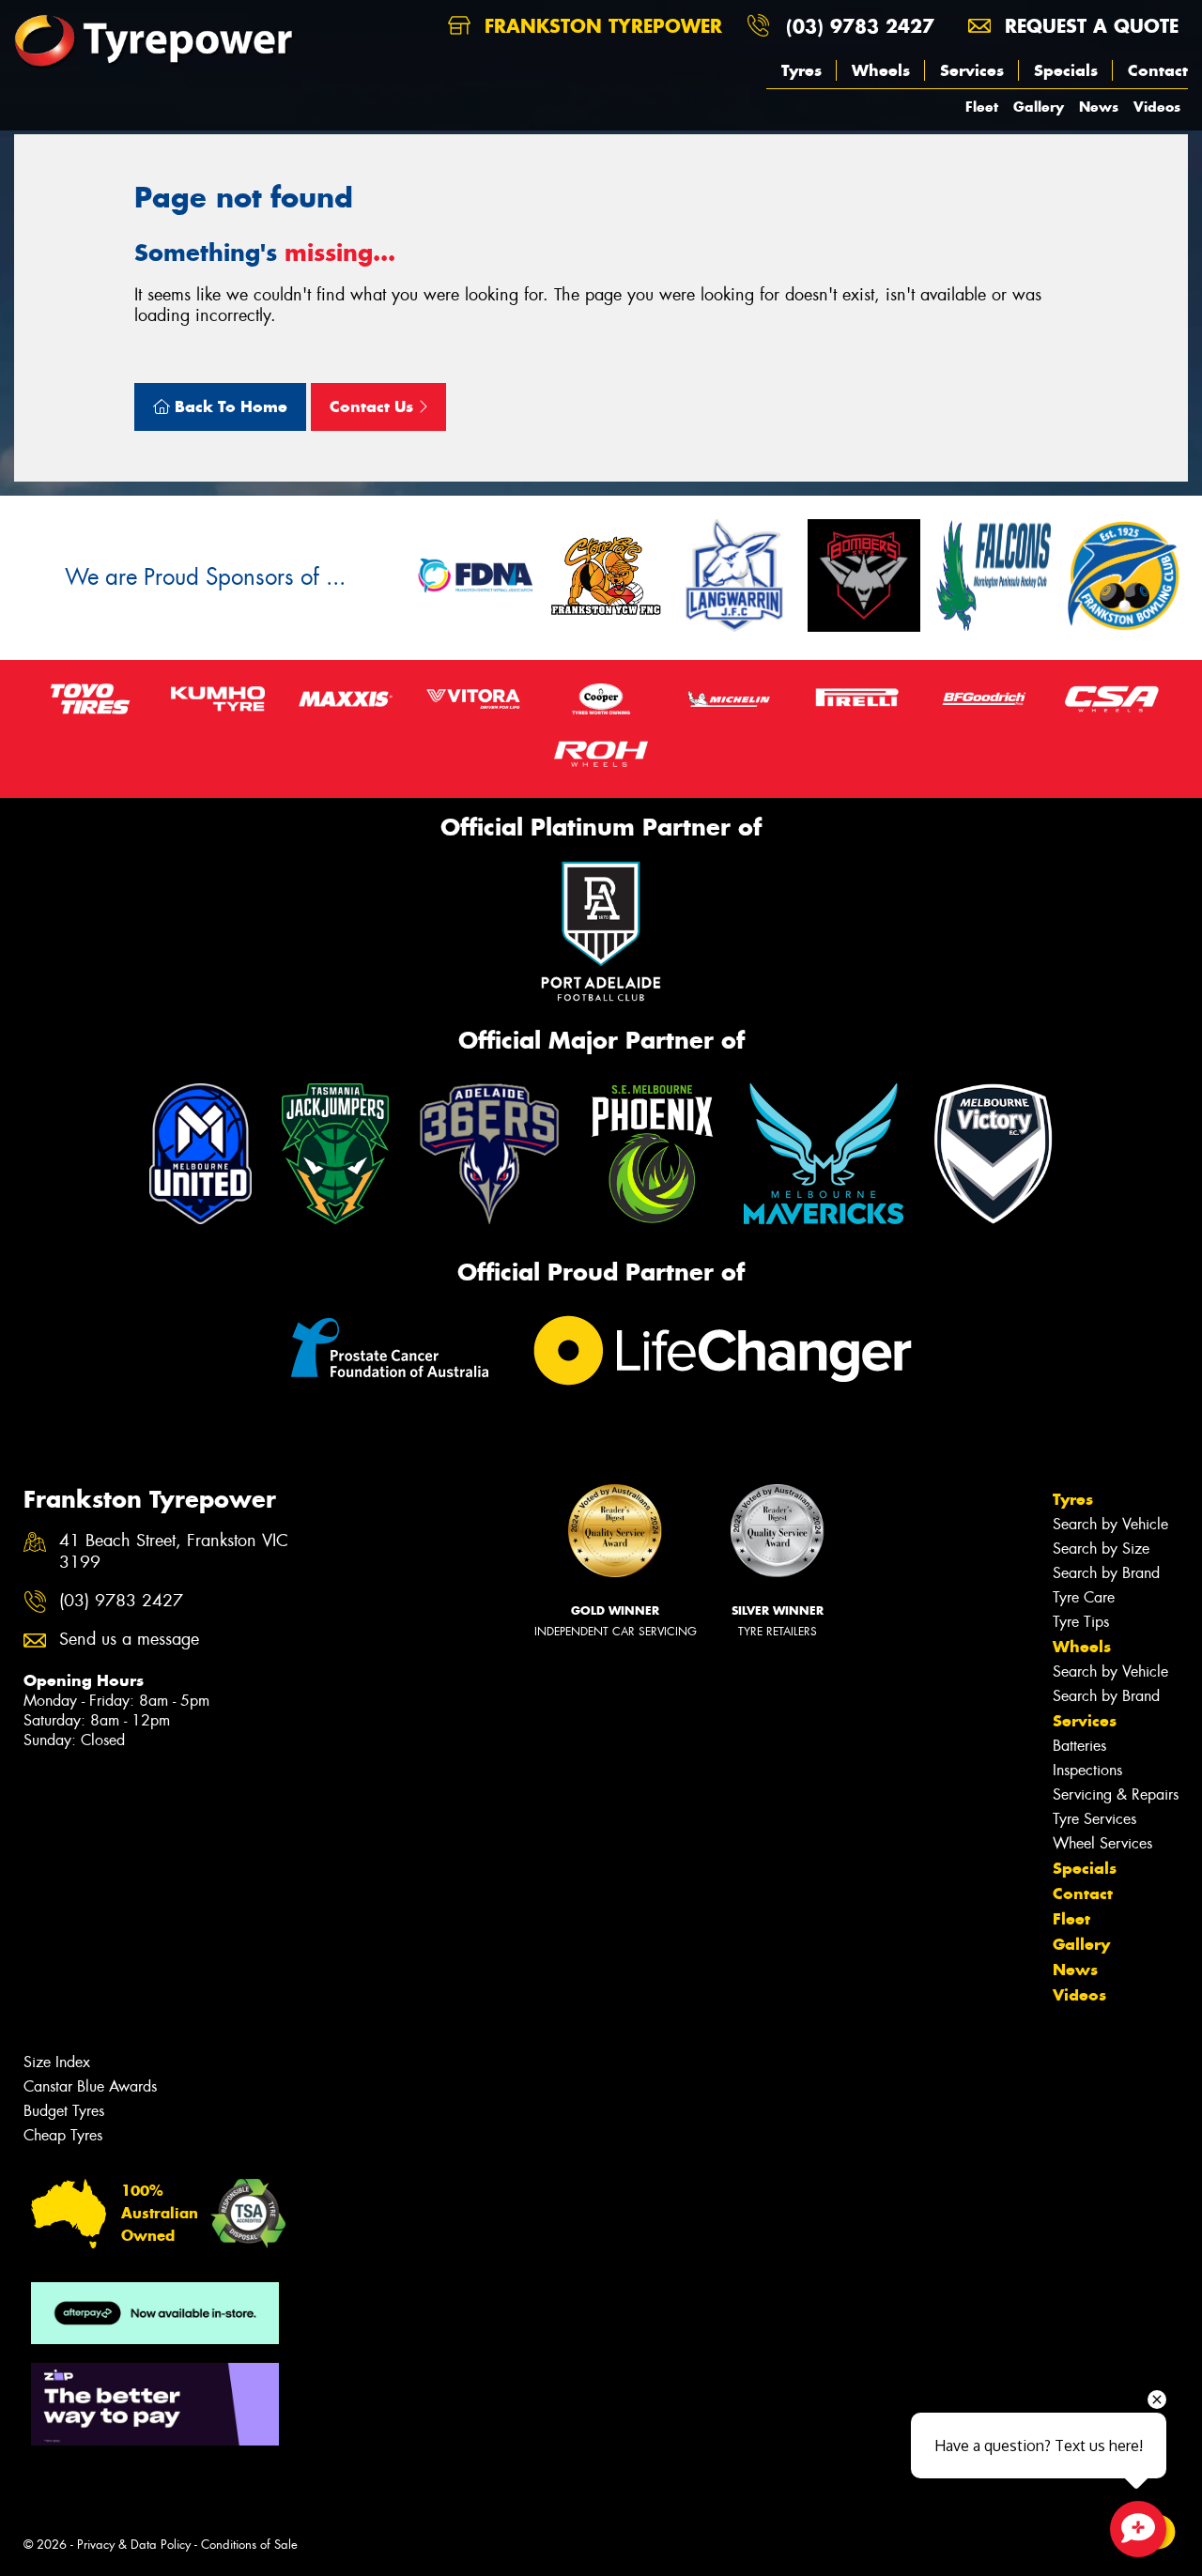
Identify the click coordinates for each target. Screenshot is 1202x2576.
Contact (1158, 70)
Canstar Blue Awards (90, 2086)
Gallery (1039, 107)
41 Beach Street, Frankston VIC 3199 (174, 1552)
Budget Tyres (64, 2111)
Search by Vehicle (1110, 1524)
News (1099, 107)
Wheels (881, 70)
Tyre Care (1084, 1597)
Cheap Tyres (63, 2135)
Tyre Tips (1081, 1622)
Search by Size (1101, 1549)
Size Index (57, 2062)
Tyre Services (1094, 1819)
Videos (1157, 107)
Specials (1066, 70)
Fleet (982, 107)
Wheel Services (1102, 1843)
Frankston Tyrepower (600, 26)
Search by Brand (1106, 1573)
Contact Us (374, 406)
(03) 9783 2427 (860, 26)
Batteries (1079, 1746)
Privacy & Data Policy (134, 2545)
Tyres (801, 70)
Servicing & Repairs (1116, 1794)
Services (972, 70)
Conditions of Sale (249, 2545)
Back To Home (229, 406)
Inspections (1087, 1770)
